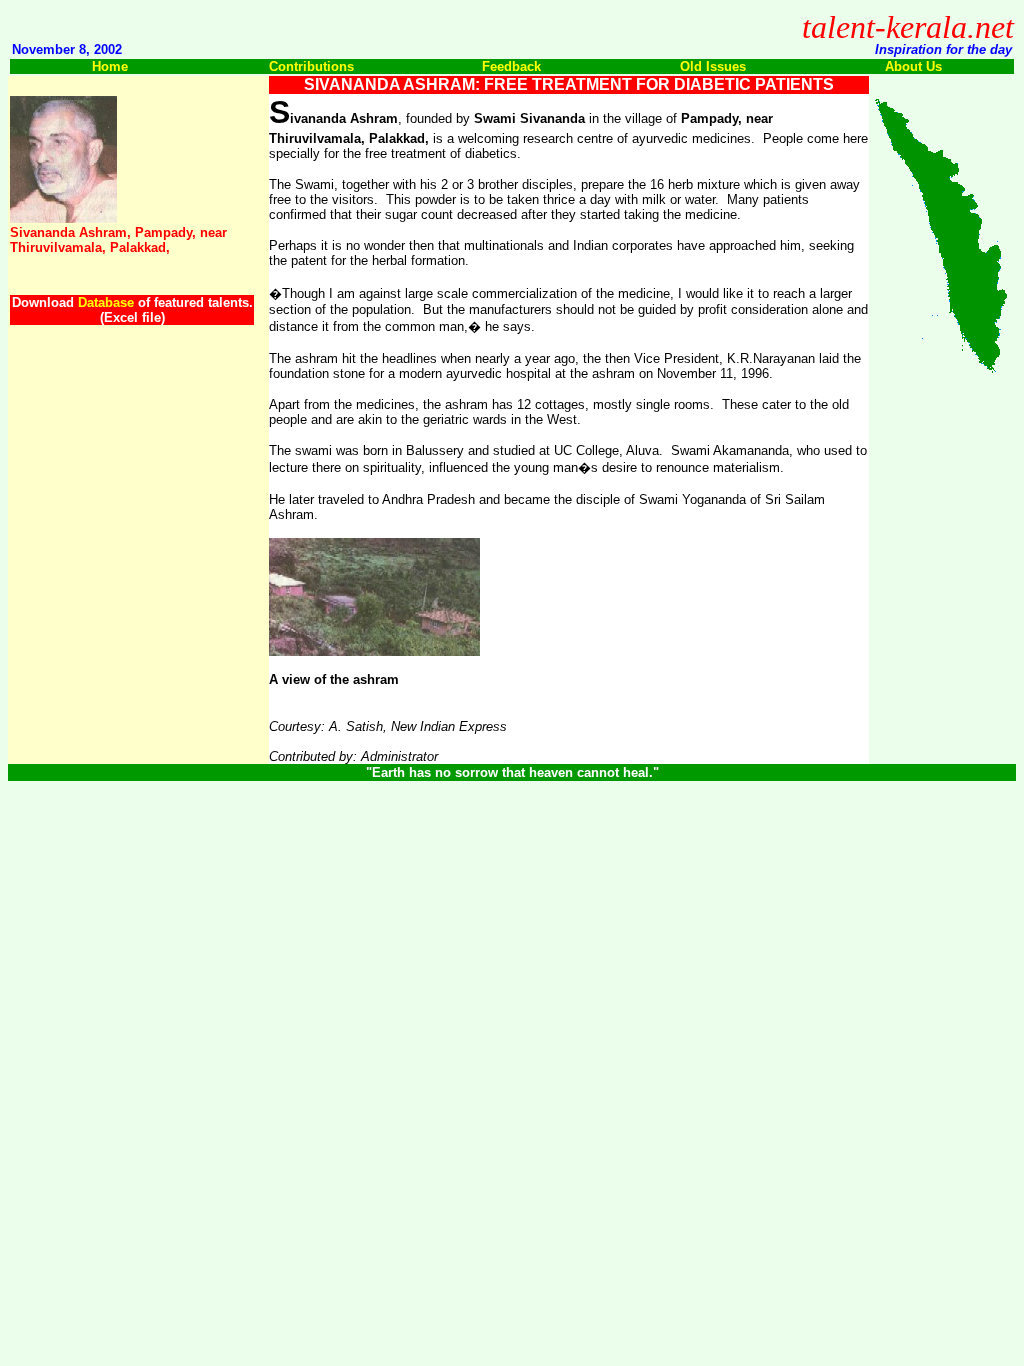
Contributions (311, 66)
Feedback (511, 66)
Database (106, 302)
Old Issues (713, 66)
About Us (913, 66)
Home (110, 66)
